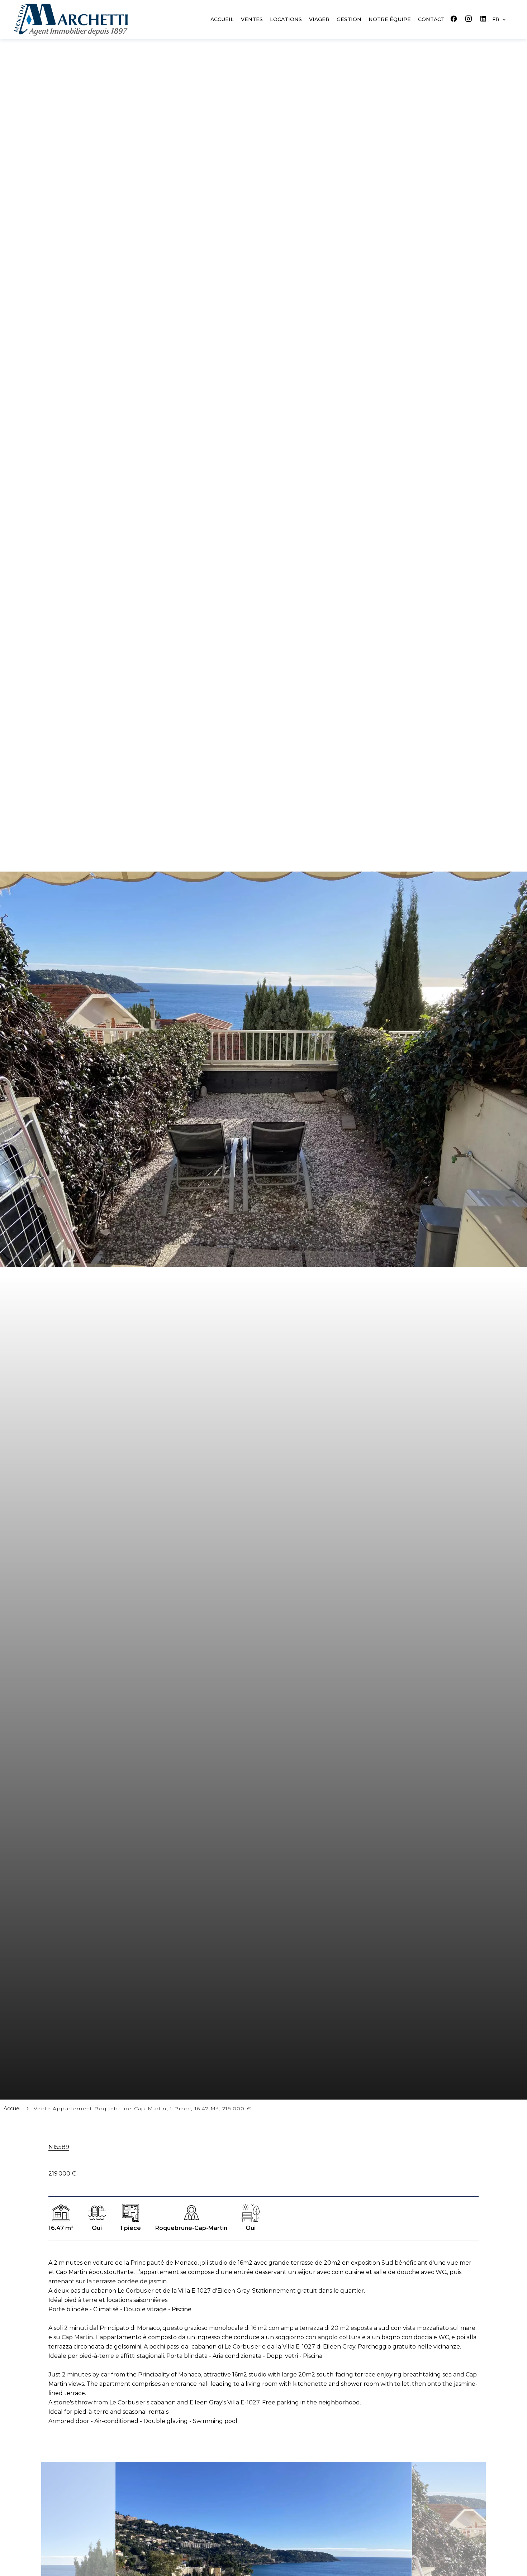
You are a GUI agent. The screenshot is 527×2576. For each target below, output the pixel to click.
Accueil (13, 2109)
